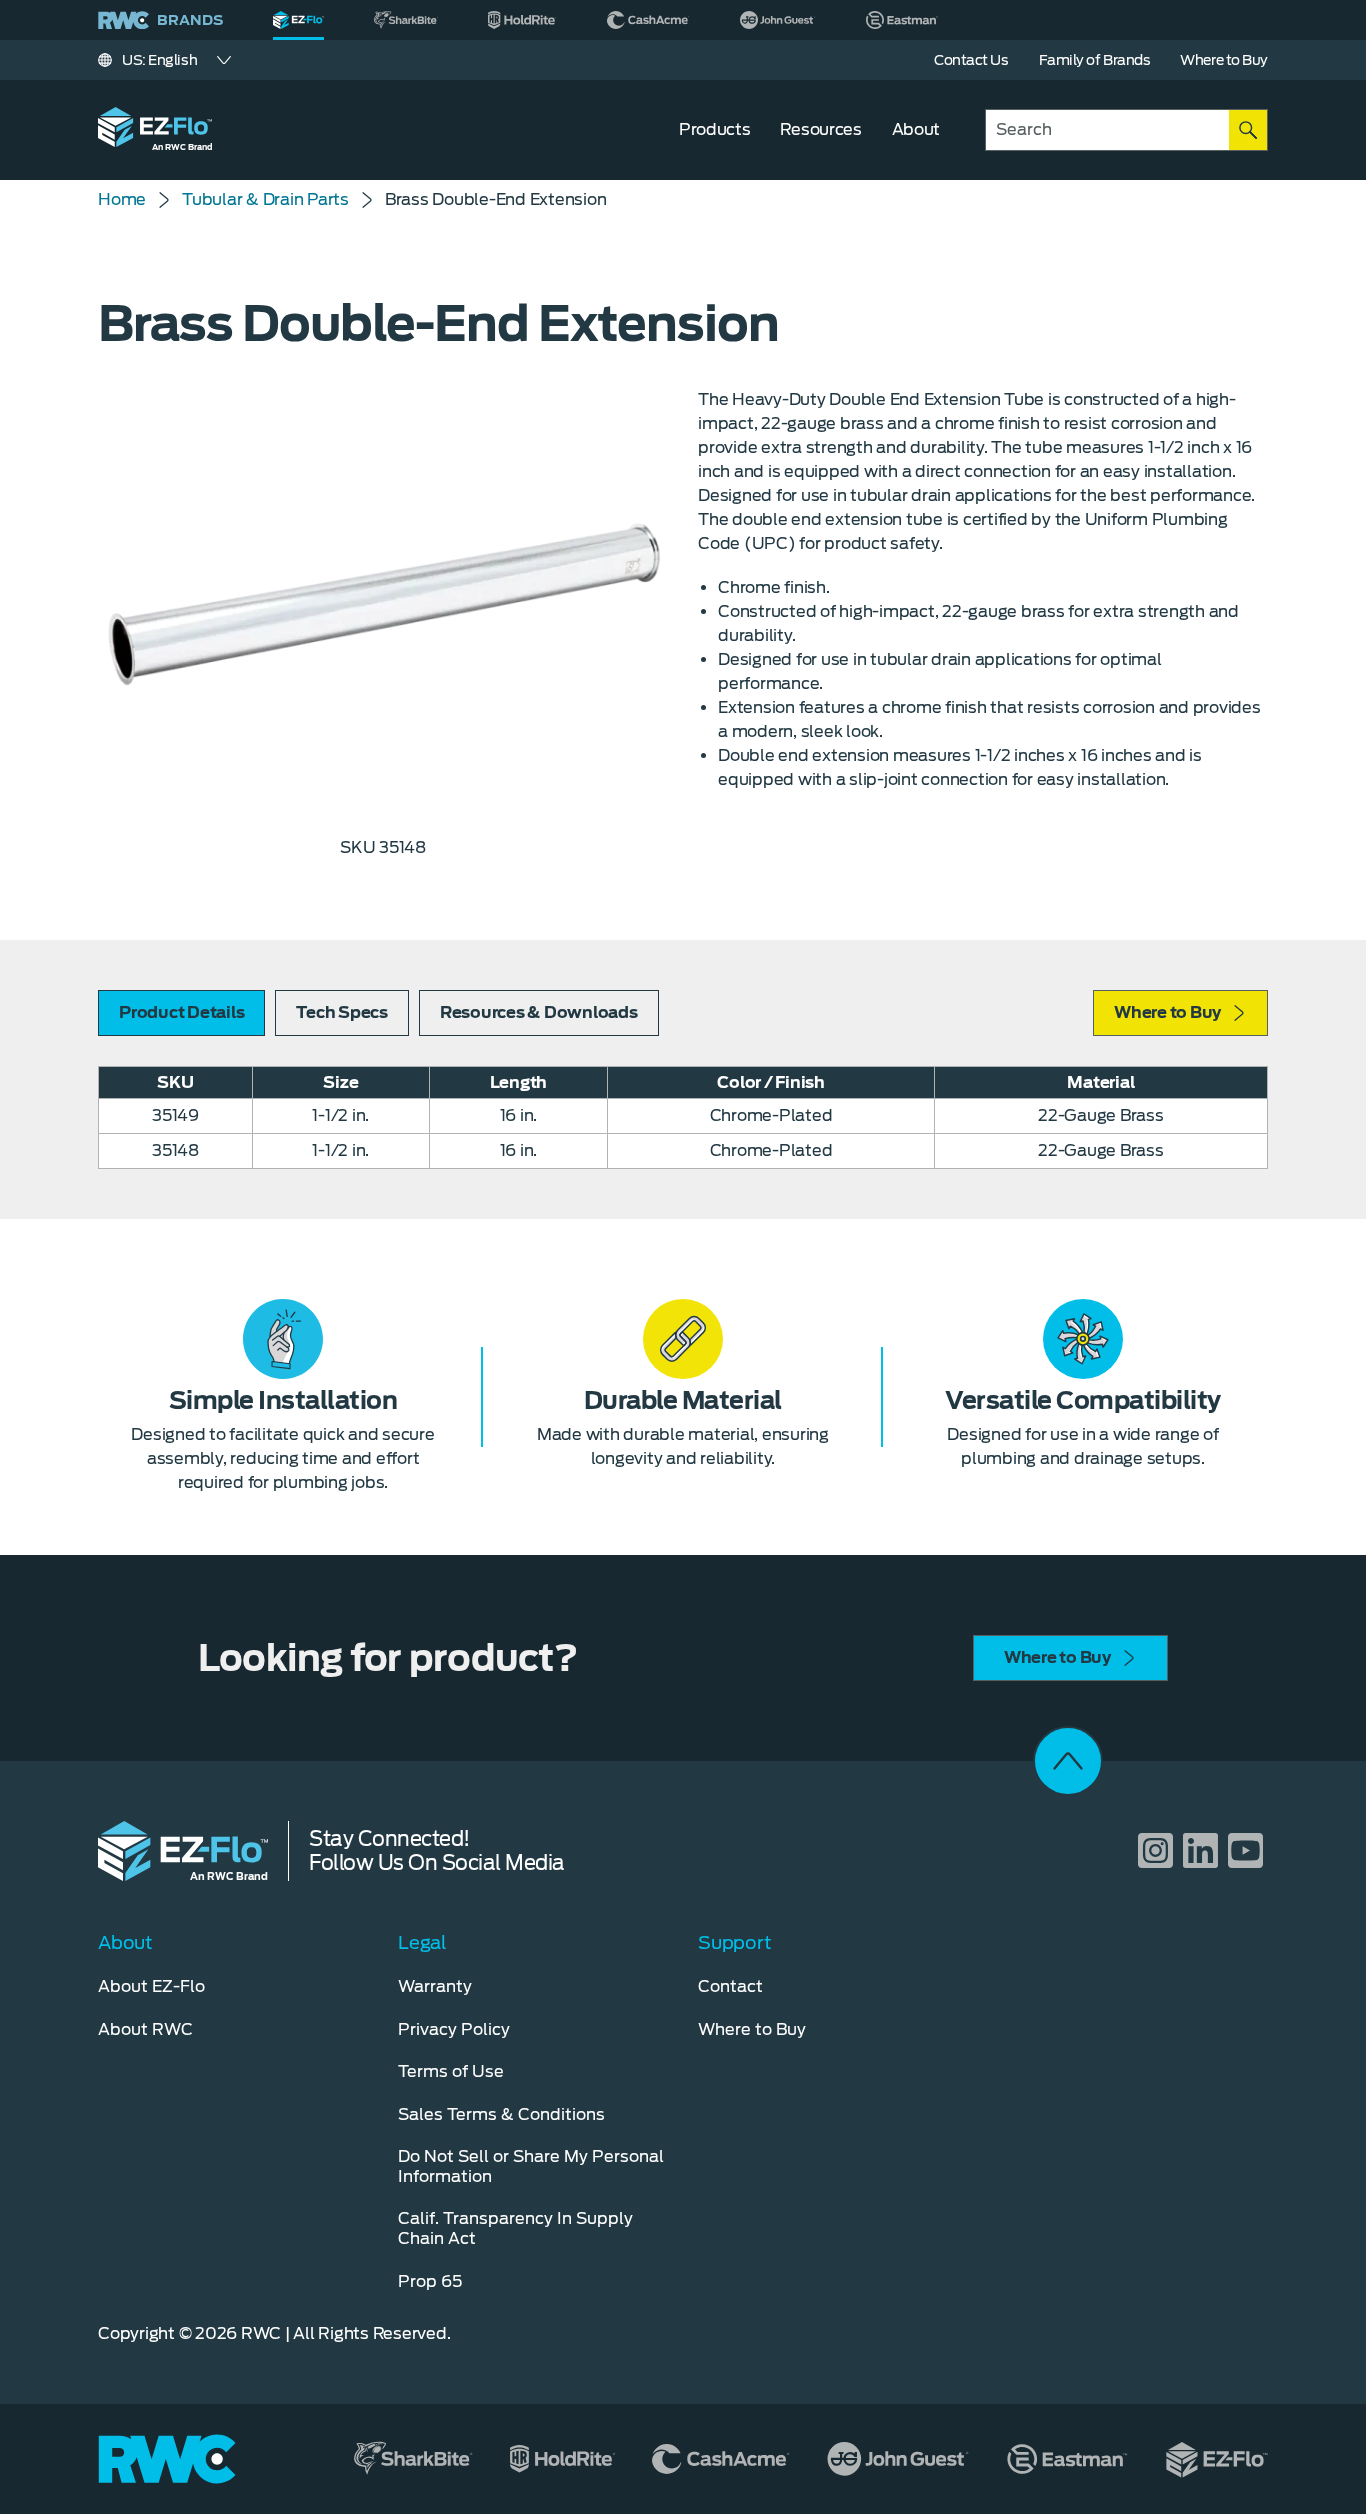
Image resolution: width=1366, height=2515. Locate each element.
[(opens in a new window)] (406, 20)
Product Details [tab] (181, 1012)
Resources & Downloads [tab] (539, 1012)
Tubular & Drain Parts (265, 199)
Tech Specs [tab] (342, 1012)
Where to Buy (1167, 1012)
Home (122, 199)
